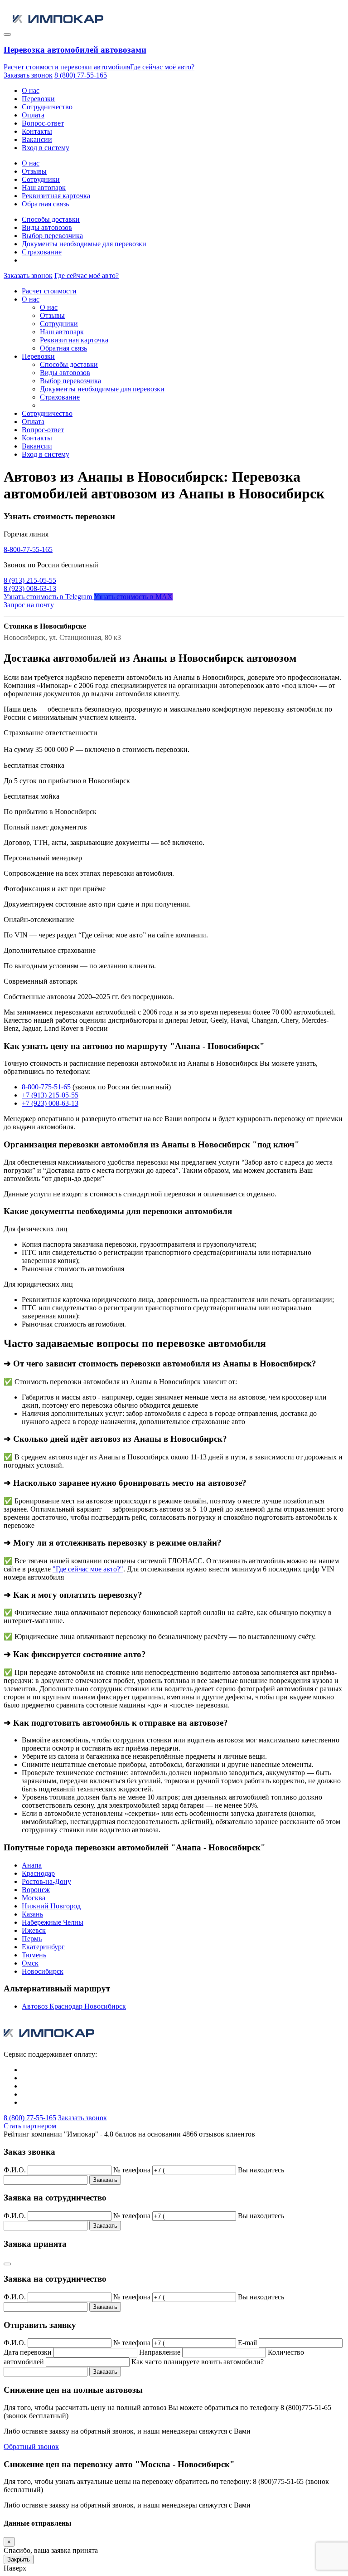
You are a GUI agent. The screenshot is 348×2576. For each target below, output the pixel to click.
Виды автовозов (47, 227)
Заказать (105, 2180)
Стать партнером (30, 2126)
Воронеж (36, 1890)
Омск (30, 1963)
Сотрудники (41, 179)
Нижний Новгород (51, 1906)
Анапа (32, 1865)
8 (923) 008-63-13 (30, 588)
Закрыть (19, 2559)
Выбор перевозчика (52, 236)
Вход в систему (46, 148)
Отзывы (34, 171)
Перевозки (38, 99)
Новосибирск (43, 1971)
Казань (32, 1914)
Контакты (37, 131)
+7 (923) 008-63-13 (50, 1103)
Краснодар (38, 1873)
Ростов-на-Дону (46, 1881)
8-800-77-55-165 (28, 549)
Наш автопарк (44, 188)
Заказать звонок (28, 75)
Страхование (42, 252)
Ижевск (34, 1930)
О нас (31, 90)
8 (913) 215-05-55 (30, 580)
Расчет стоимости (49, 291)
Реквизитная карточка (56, 196)
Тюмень (34, 1955)
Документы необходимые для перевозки (84, 244)
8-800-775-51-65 (46, 1087)
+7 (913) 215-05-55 (50, 1095)
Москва (34, 1898)
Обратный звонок (31, 2447)
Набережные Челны (53, 1922)
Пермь (32, 1939)
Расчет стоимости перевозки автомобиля (67, 67)
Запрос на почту (29, 605)
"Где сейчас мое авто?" (88, 1569)
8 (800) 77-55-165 (81, 75)
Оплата (33, 115)
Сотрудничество (47, 107)
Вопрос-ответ (43, 123)
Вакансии (37, 139)
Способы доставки (51, 219)
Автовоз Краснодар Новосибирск (74, 2006)
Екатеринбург (43, 1947)
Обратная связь (45, 204)
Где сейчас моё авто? (162, 67)
